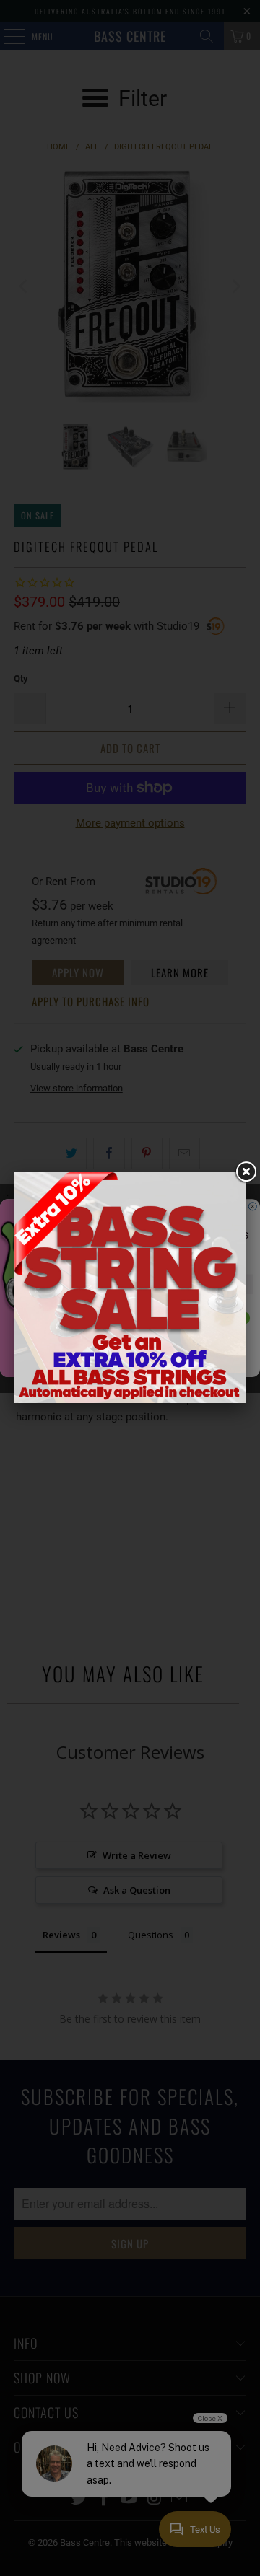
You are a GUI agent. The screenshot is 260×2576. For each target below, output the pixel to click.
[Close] (246, 1172)
